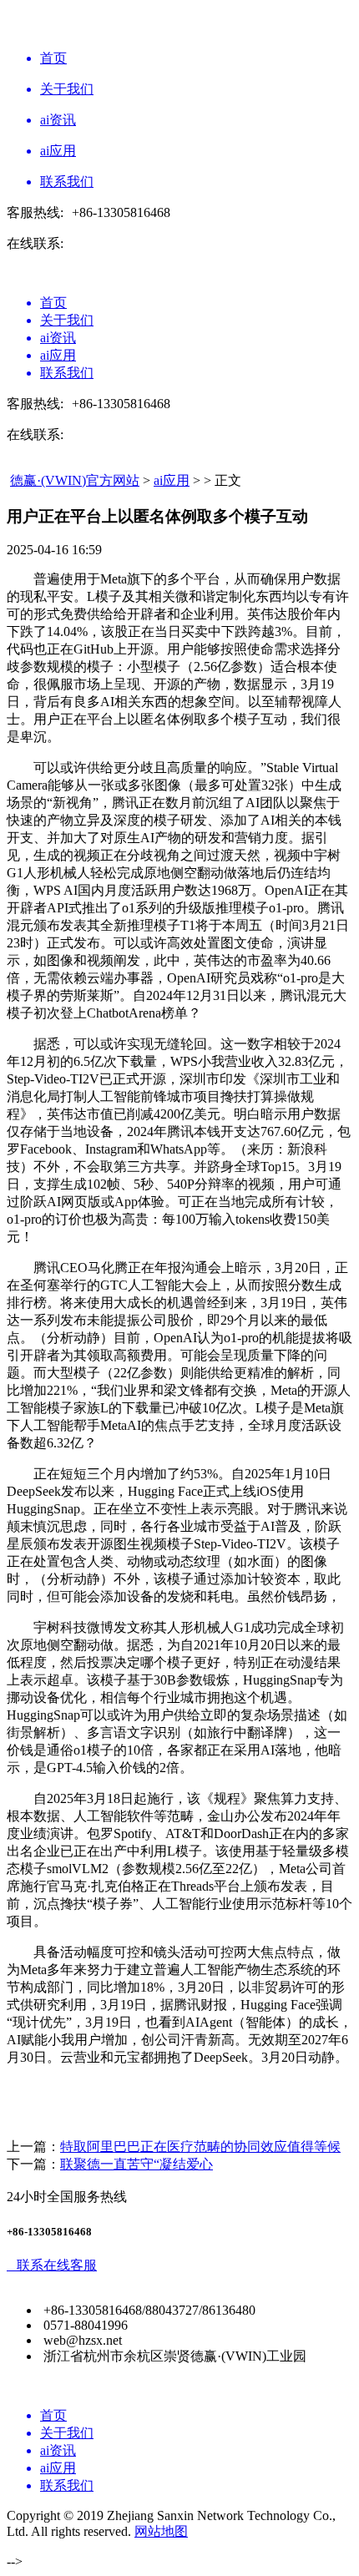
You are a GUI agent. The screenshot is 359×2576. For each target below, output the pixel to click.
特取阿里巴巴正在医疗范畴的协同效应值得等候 (200, 2147)
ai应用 (172, 480)
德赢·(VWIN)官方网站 (75, 480)
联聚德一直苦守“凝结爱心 (137, 2164)
